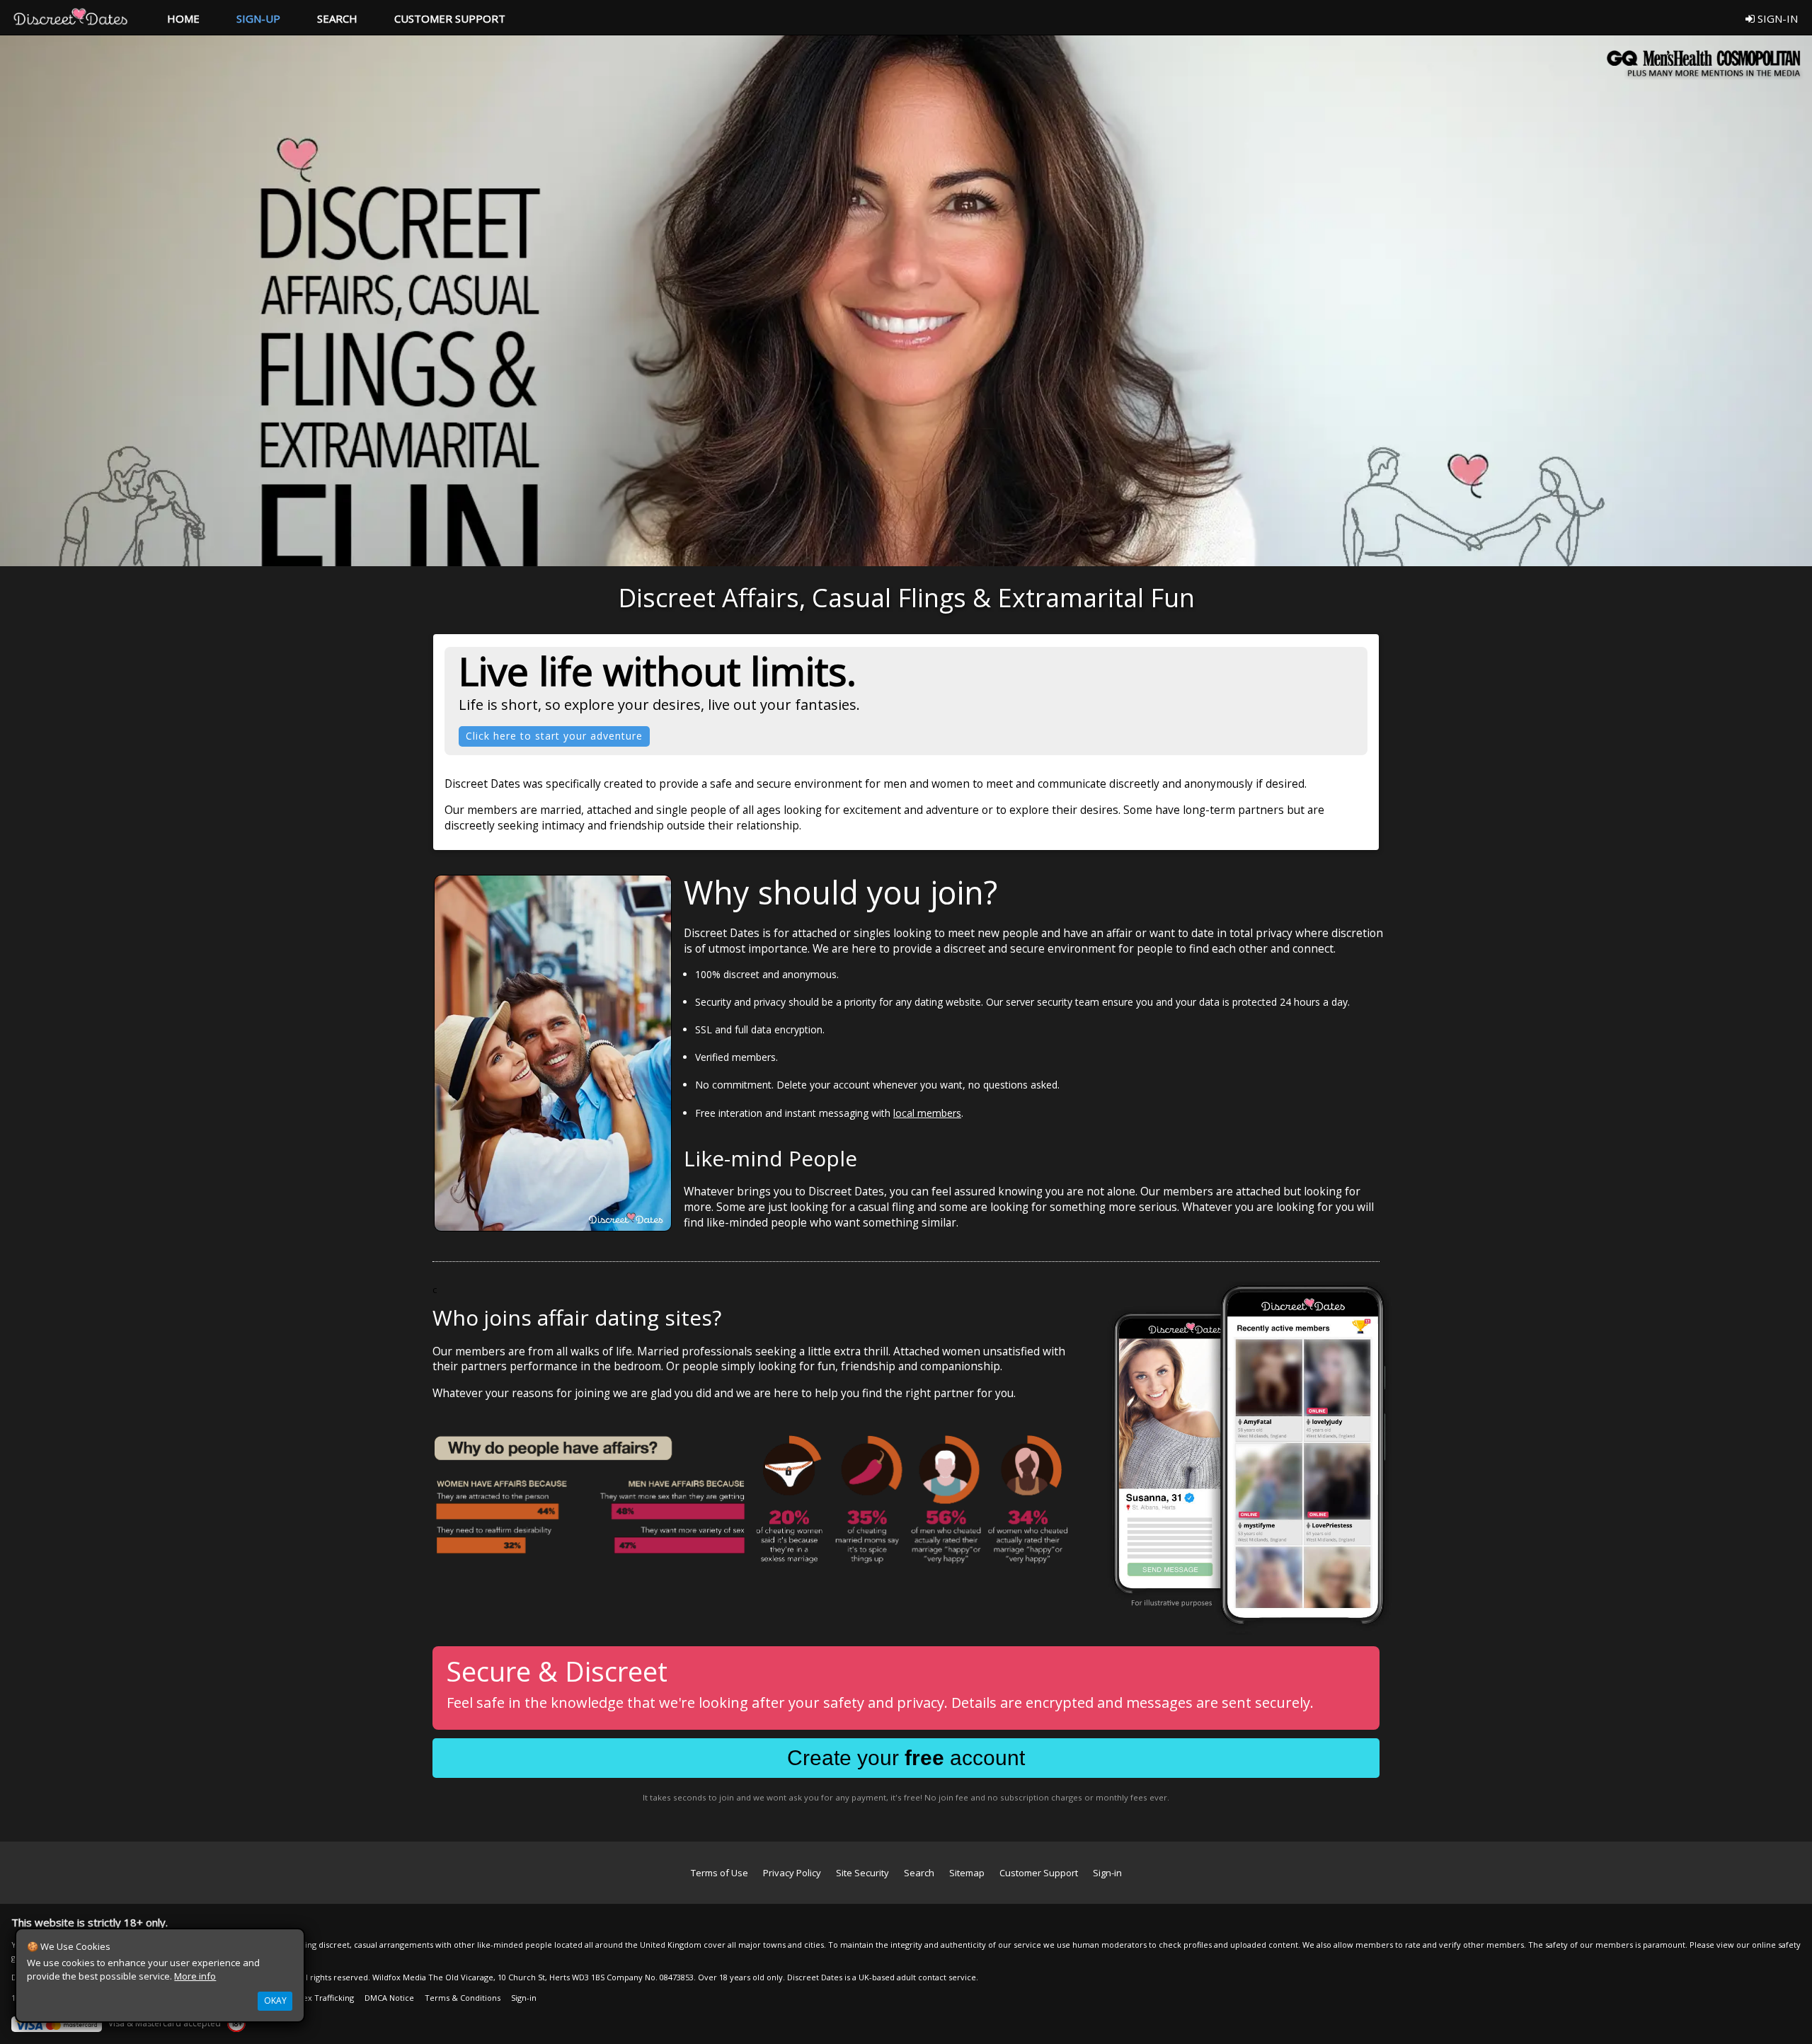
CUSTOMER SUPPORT (450, 18)
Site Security (862, 1873)
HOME (183, 18)
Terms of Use (719, 1873)
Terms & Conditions (463, 1998)
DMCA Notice (389, 1998)
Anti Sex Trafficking (318, 1998)
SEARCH (337, 18)
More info (195, 1976)
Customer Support (1039, 1873)
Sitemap (967, 1873)
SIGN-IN (1776, 18)
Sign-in (1107, 1873)
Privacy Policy (792, 1873)
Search (919, 1873)
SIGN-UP (258, 18)
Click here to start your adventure (554, 736)
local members (927, 1113)
